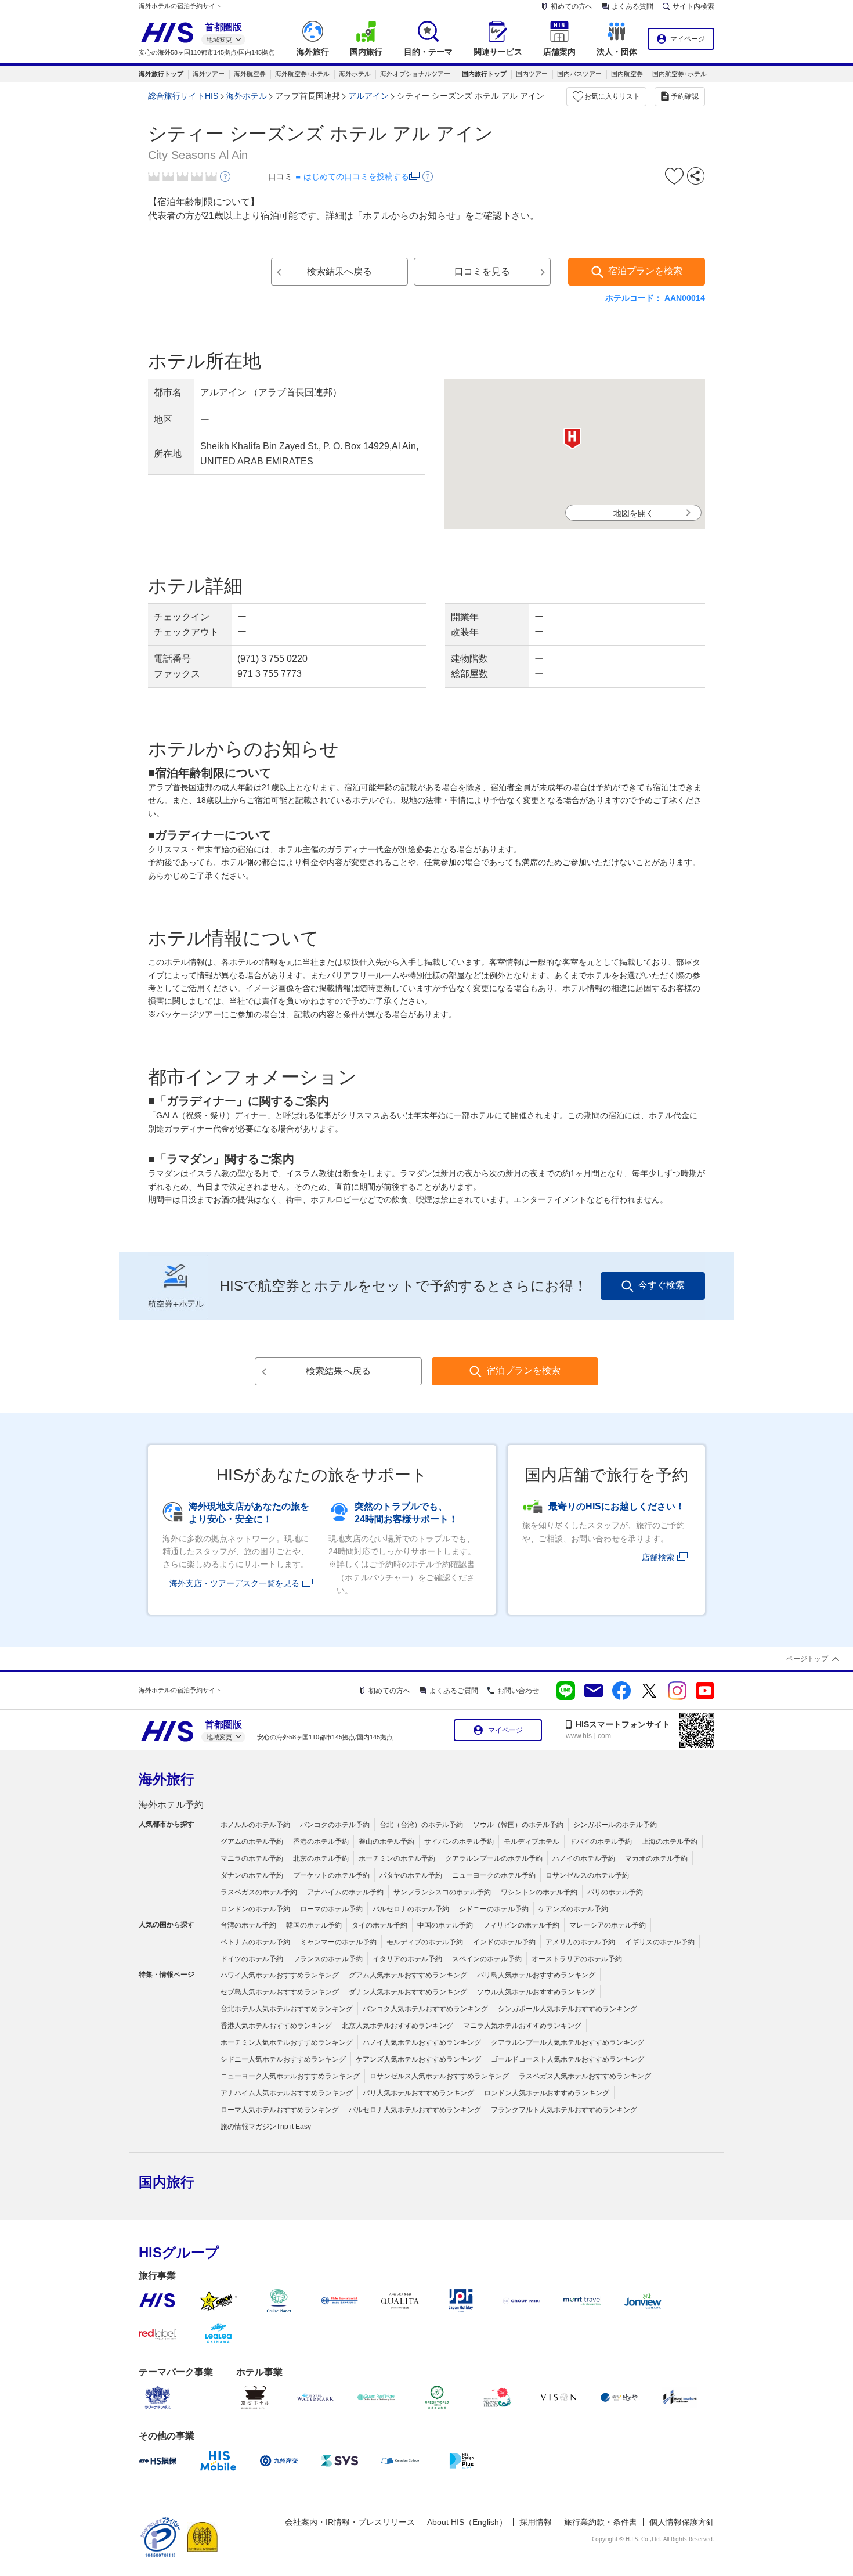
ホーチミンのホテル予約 (397, 1858)
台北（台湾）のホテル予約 (421, 1825)
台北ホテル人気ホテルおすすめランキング (287, 2009)
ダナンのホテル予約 (252, 1875)
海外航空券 (250, 74)
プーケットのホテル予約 (331, 1875)
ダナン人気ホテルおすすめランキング (408, 1992)
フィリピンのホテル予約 (521, 1925)
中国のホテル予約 (445, 1925)
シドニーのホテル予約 (494, 1909)
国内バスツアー (579, 74)
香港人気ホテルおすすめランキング (276, 2026)
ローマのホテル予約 (331, 1909)
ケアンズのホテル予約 (573, 1909)
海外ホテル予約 (171, 1805)
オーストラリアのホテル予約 (577, 1959)
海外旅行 (167, 1779)
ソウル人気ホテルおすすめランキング (536, 1992)
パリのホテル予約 (615, 1892)
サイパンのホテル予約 (459, 1842)
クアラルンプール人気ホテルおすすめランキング (568, 2042)
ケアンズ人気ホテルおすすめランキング (418, 2059)
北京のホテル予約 (321, 1858)
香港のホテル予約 (321, 1842)
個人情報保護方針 (682, 2522)
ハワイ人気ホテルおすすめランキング (280, 1975)
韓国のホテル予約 (314, 1925)
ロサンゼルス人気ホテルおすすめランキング (439, 2076)
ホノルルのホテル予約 (255, 1825)
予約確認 (685, 96)
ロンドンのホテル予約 (255, 1909)
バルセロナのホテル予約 (411, 1909)
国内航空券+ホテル (679, 74)
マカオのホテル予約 (656, 1858)
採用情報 (536, 2522)
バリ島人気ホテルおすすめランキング (536, 1975)
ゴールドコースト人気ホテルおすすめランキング (568, 2059)
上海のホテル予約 (670, 1842)
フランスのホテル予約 (328, 1959)
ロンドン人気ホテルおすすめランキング (547, 2093)
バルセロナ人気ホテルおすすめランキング (415, 2110)
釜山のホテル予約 (386, 1842)
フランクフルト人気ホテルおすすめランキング (564, 2110)
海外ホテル (355, 74)
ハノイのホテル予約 (584, 1858)
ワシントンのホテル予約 (539, 1892)
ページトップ (807, 1659)
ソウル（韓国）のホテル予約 (518, 1825)
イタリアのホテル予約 (407, 1959)
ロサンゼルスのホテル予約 (587, 1875)
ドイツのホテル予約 (252, 1959)
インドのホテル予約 (504, 1942)
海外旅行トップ (161, 74)
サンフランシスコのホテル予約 (442, 1892)
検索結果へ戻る (339, 271)
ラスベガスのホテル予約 (259, 1892)
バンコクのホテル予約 (335, 1825)
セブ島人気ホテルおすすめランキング (280, 1992)
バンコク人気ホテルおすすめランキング (425, 2009)
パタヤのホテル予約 (411, 1875)
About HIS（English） (467, 2522)
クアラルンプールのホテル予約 (494, 1858)
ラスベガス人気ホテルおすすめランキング (585, 2076)
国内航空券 (627, 74)
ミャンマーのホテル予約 (338, 1942)
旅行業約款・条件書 (601, 2522)
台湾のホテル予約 (248, 1925)
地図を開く (634, 513)
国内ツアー (532, 74)
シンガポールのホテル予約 (615, 1825)
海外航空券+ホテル (302, 74)
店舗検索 (658, 1557)
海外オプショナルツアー (415, 74)
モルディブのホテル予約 (425, 1942)
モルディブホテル (532, 1842)
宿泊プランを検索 (645, 271)
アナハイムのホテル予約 (345, 1892)
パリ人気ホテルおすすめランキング (418, 2093)
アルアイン (368, 96)
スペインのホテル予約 (487, 1959)
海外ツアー (209, 74)
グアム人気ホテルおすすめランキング (408, 1975)
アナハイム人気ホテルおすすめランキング (287, 2093)
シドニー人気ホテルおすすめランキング (283, 2059)
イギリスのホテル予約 (660, 1942)
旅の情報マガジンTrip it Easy (266, 2127)
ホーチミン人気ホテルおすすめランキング (287, 2042)
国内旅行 (167, 2182)
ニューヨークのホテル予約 (494, 1875)
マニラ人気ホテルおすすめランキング (522, 2026)
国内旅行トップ (484, 74)
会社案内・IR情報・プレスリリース (350, 2522)
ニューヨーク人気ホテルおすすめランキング (290, 2076)
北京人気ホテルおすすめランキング (397, 2026)
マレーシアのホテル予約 (608, 1925)
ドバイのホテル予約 (601, 1842)
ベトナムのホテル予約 (255, 1942)
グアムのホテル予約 (252, 1842)
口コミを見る (482, 271)
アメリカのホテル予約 (580, 1942)
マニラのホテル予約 (252, 1858)
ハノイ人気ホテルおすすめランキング (422, 2042)
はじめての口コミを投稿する (356, 176)
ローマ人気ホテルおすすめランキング (280, 2110)
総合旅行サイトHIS (183, 96)
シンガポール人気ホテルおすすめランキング (568, 2009)
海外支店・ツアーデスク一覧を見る (234, 1583)
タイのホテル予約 (379, 1925)
